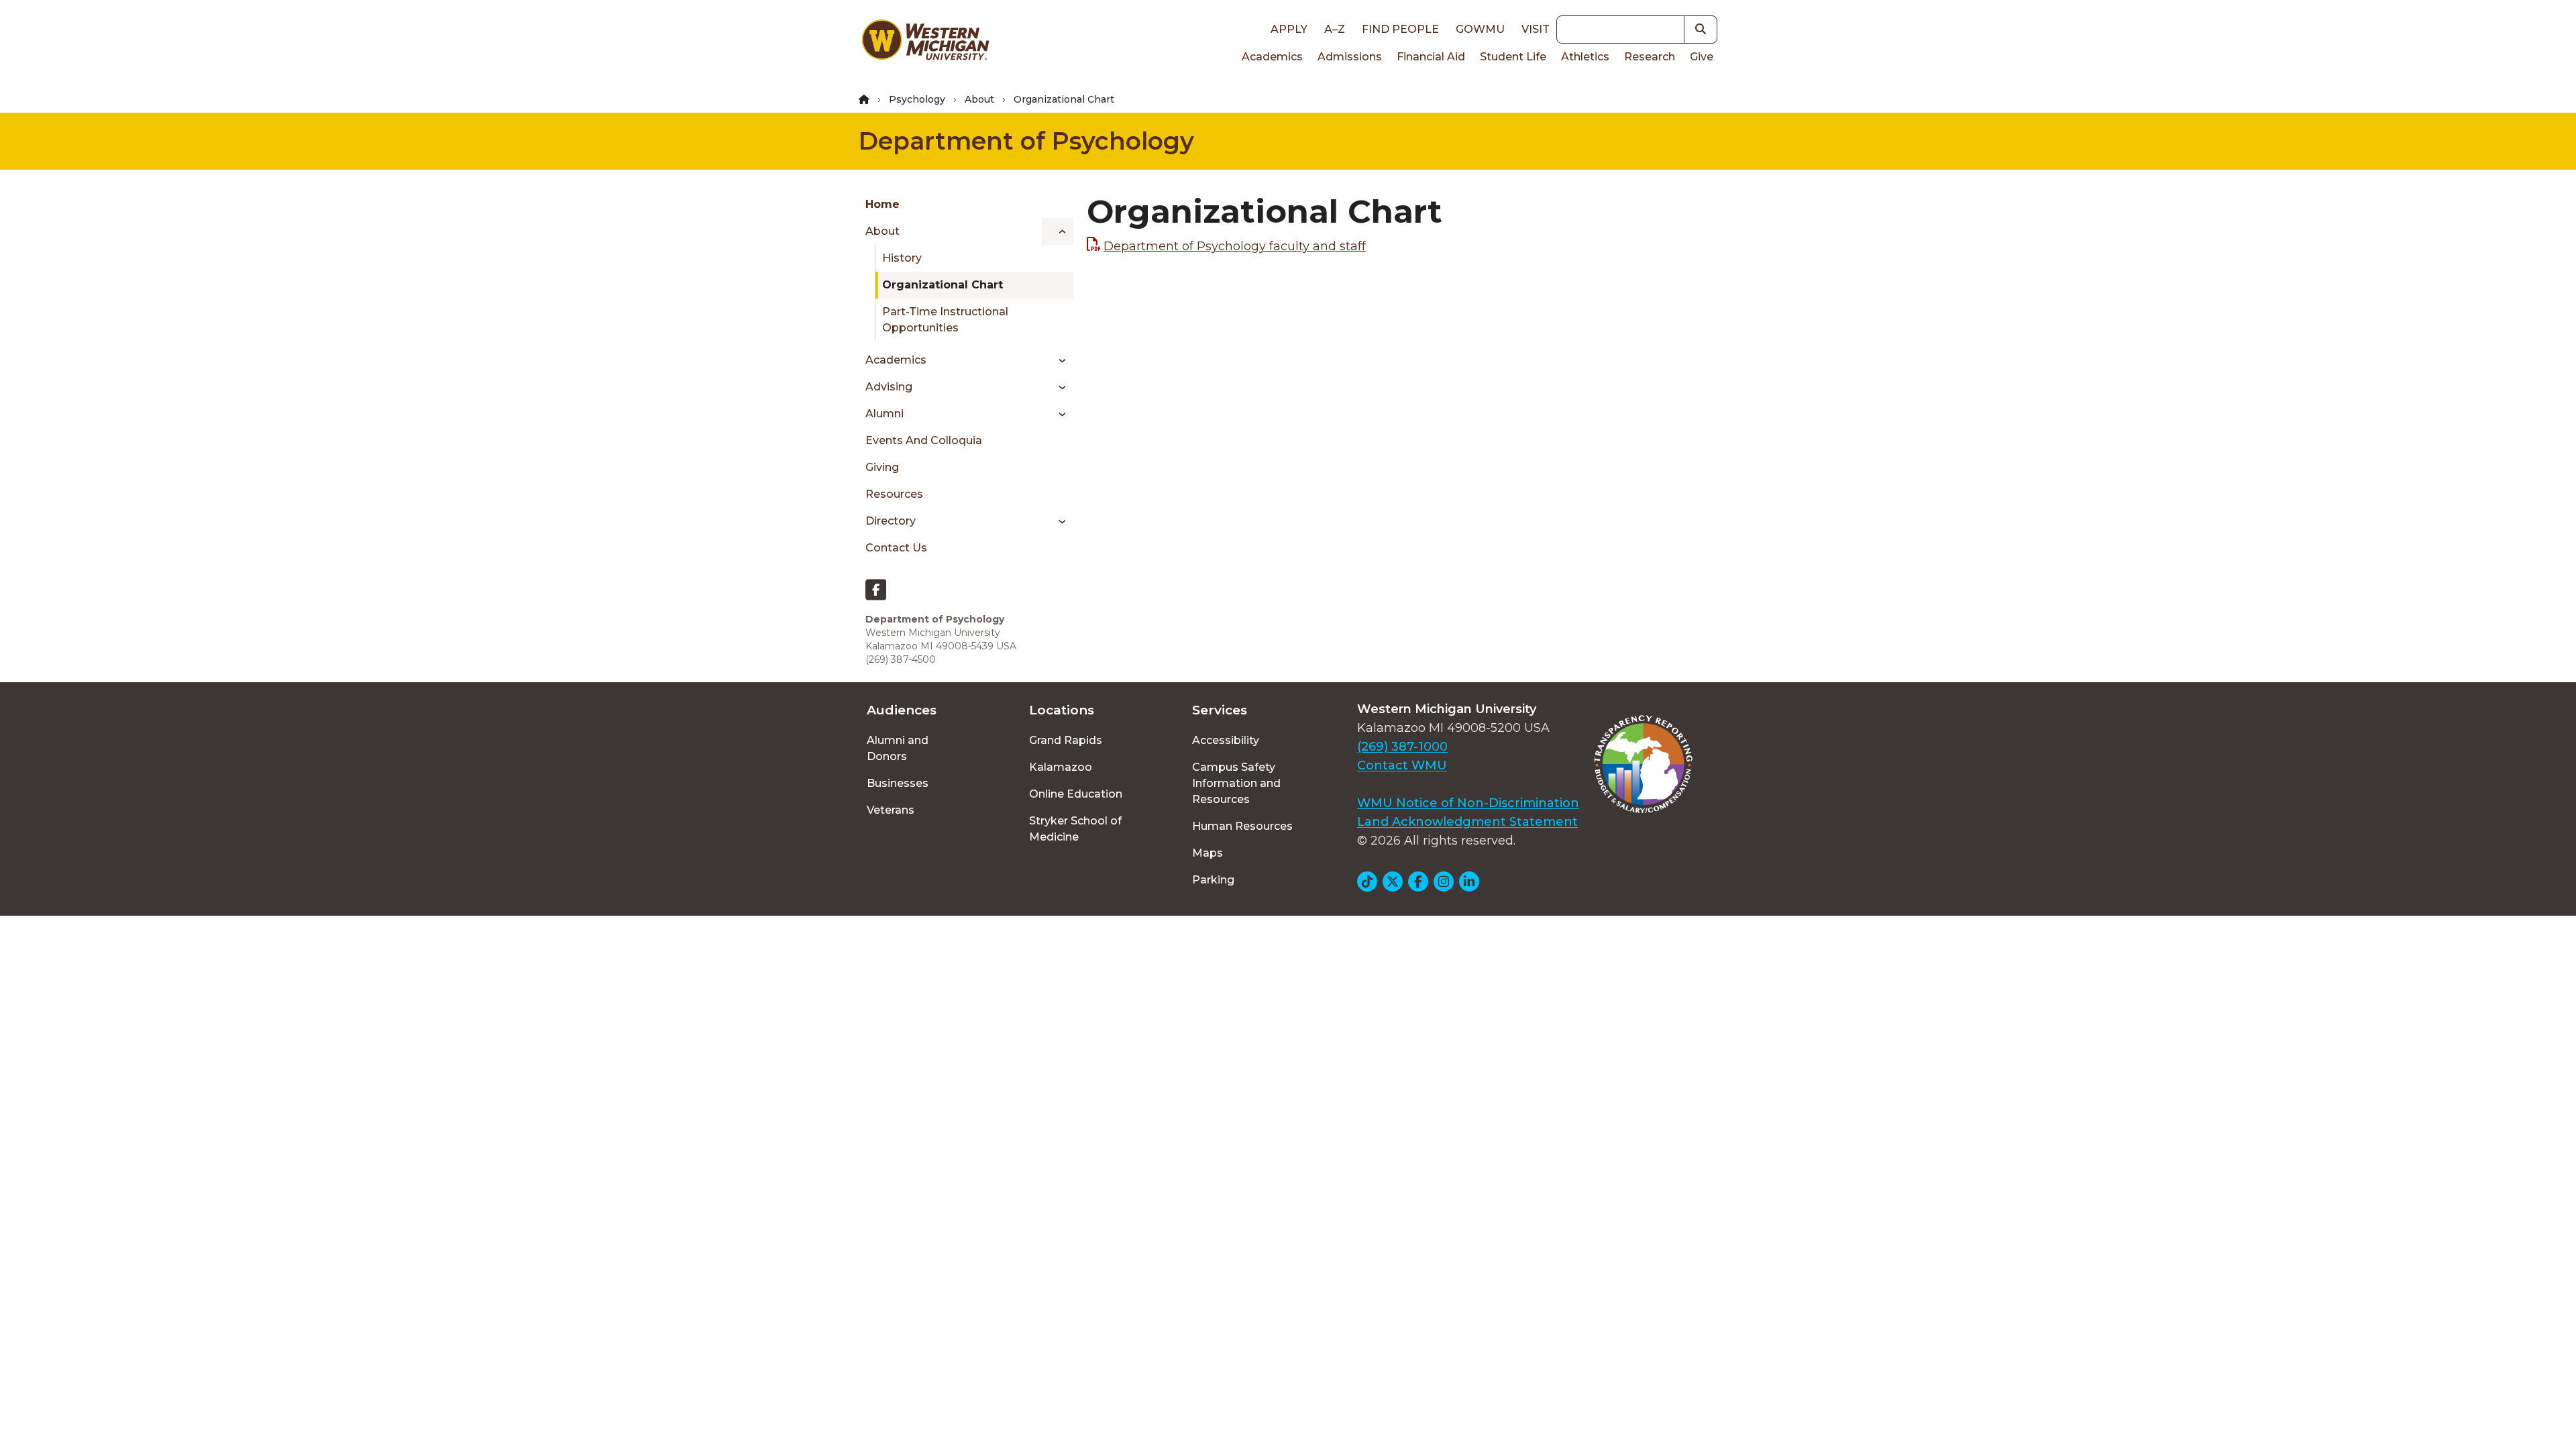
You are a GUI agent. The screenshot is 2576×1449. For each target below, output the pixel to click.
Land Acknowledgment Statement (1467, 822)
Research (1650, 57)
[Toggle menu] (1058, 231)
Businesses (898, 783)
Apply (1289, 29)
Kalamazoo (1061, 767)
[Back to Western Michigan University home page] (925, 43)
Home (882, 204)
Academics (1272, 57)
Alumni (884, 414)
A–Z (1335, 29)
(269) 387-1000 (1402, 747)
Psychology (917, 99)
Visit (1536, 29)
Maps (1207, 853)
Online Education (1076, 794)
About (979, 99)
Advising (889, 387)
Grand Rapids (1066, 740)
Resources (894, 494)
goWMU (1480, 29)
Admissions (1350, 57)
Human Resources (1242, 826)
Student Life (1513, 57)
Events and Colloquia (924, 440)
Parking (1213, 880)
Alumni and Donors (898, 748)
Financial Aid (1431, 57)
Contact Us (896, 548)
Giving (882, 467)
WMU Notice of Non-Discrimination (1468, 803)
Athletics (1585, 57)
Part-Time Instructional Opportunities (945, 320)
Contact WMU (1402, 765)
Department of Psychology (1026, 141)
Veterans (891, 810)
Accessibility (1226, 740)
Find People (1400, 29)
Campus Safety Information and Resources (1236, 783)
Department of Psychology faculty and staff (1235, 246)
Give (1702, 57)
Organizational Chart (943, 285)
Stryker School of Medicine (1075, 829)
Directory (891, 521)
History (902, 258)
